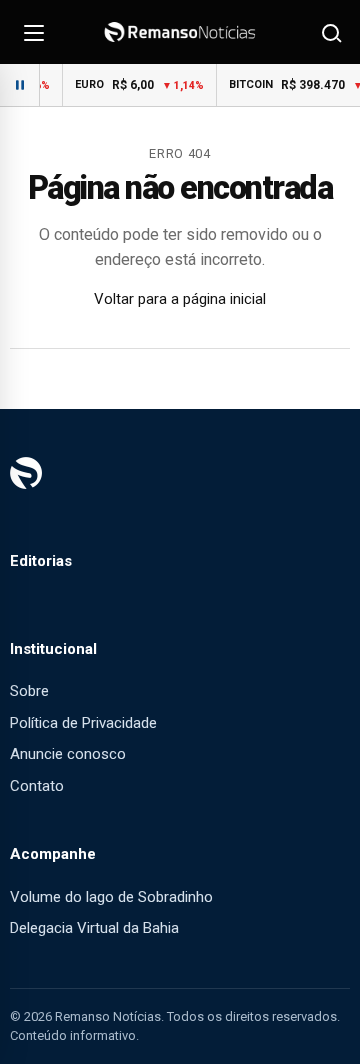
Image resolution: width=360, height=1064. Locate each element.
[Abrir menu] (34, 32)
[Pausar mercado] (20, 85)
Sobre (29, 691)
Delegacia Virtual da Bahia (94, 928)
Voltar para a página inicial (180, 299)
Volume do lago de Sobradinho (111, 897)
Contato (37, 786)
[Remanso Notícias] (179, 32)
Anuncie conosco (68, 754)
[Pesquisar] (330, 32)
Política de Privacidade (83, 723)
